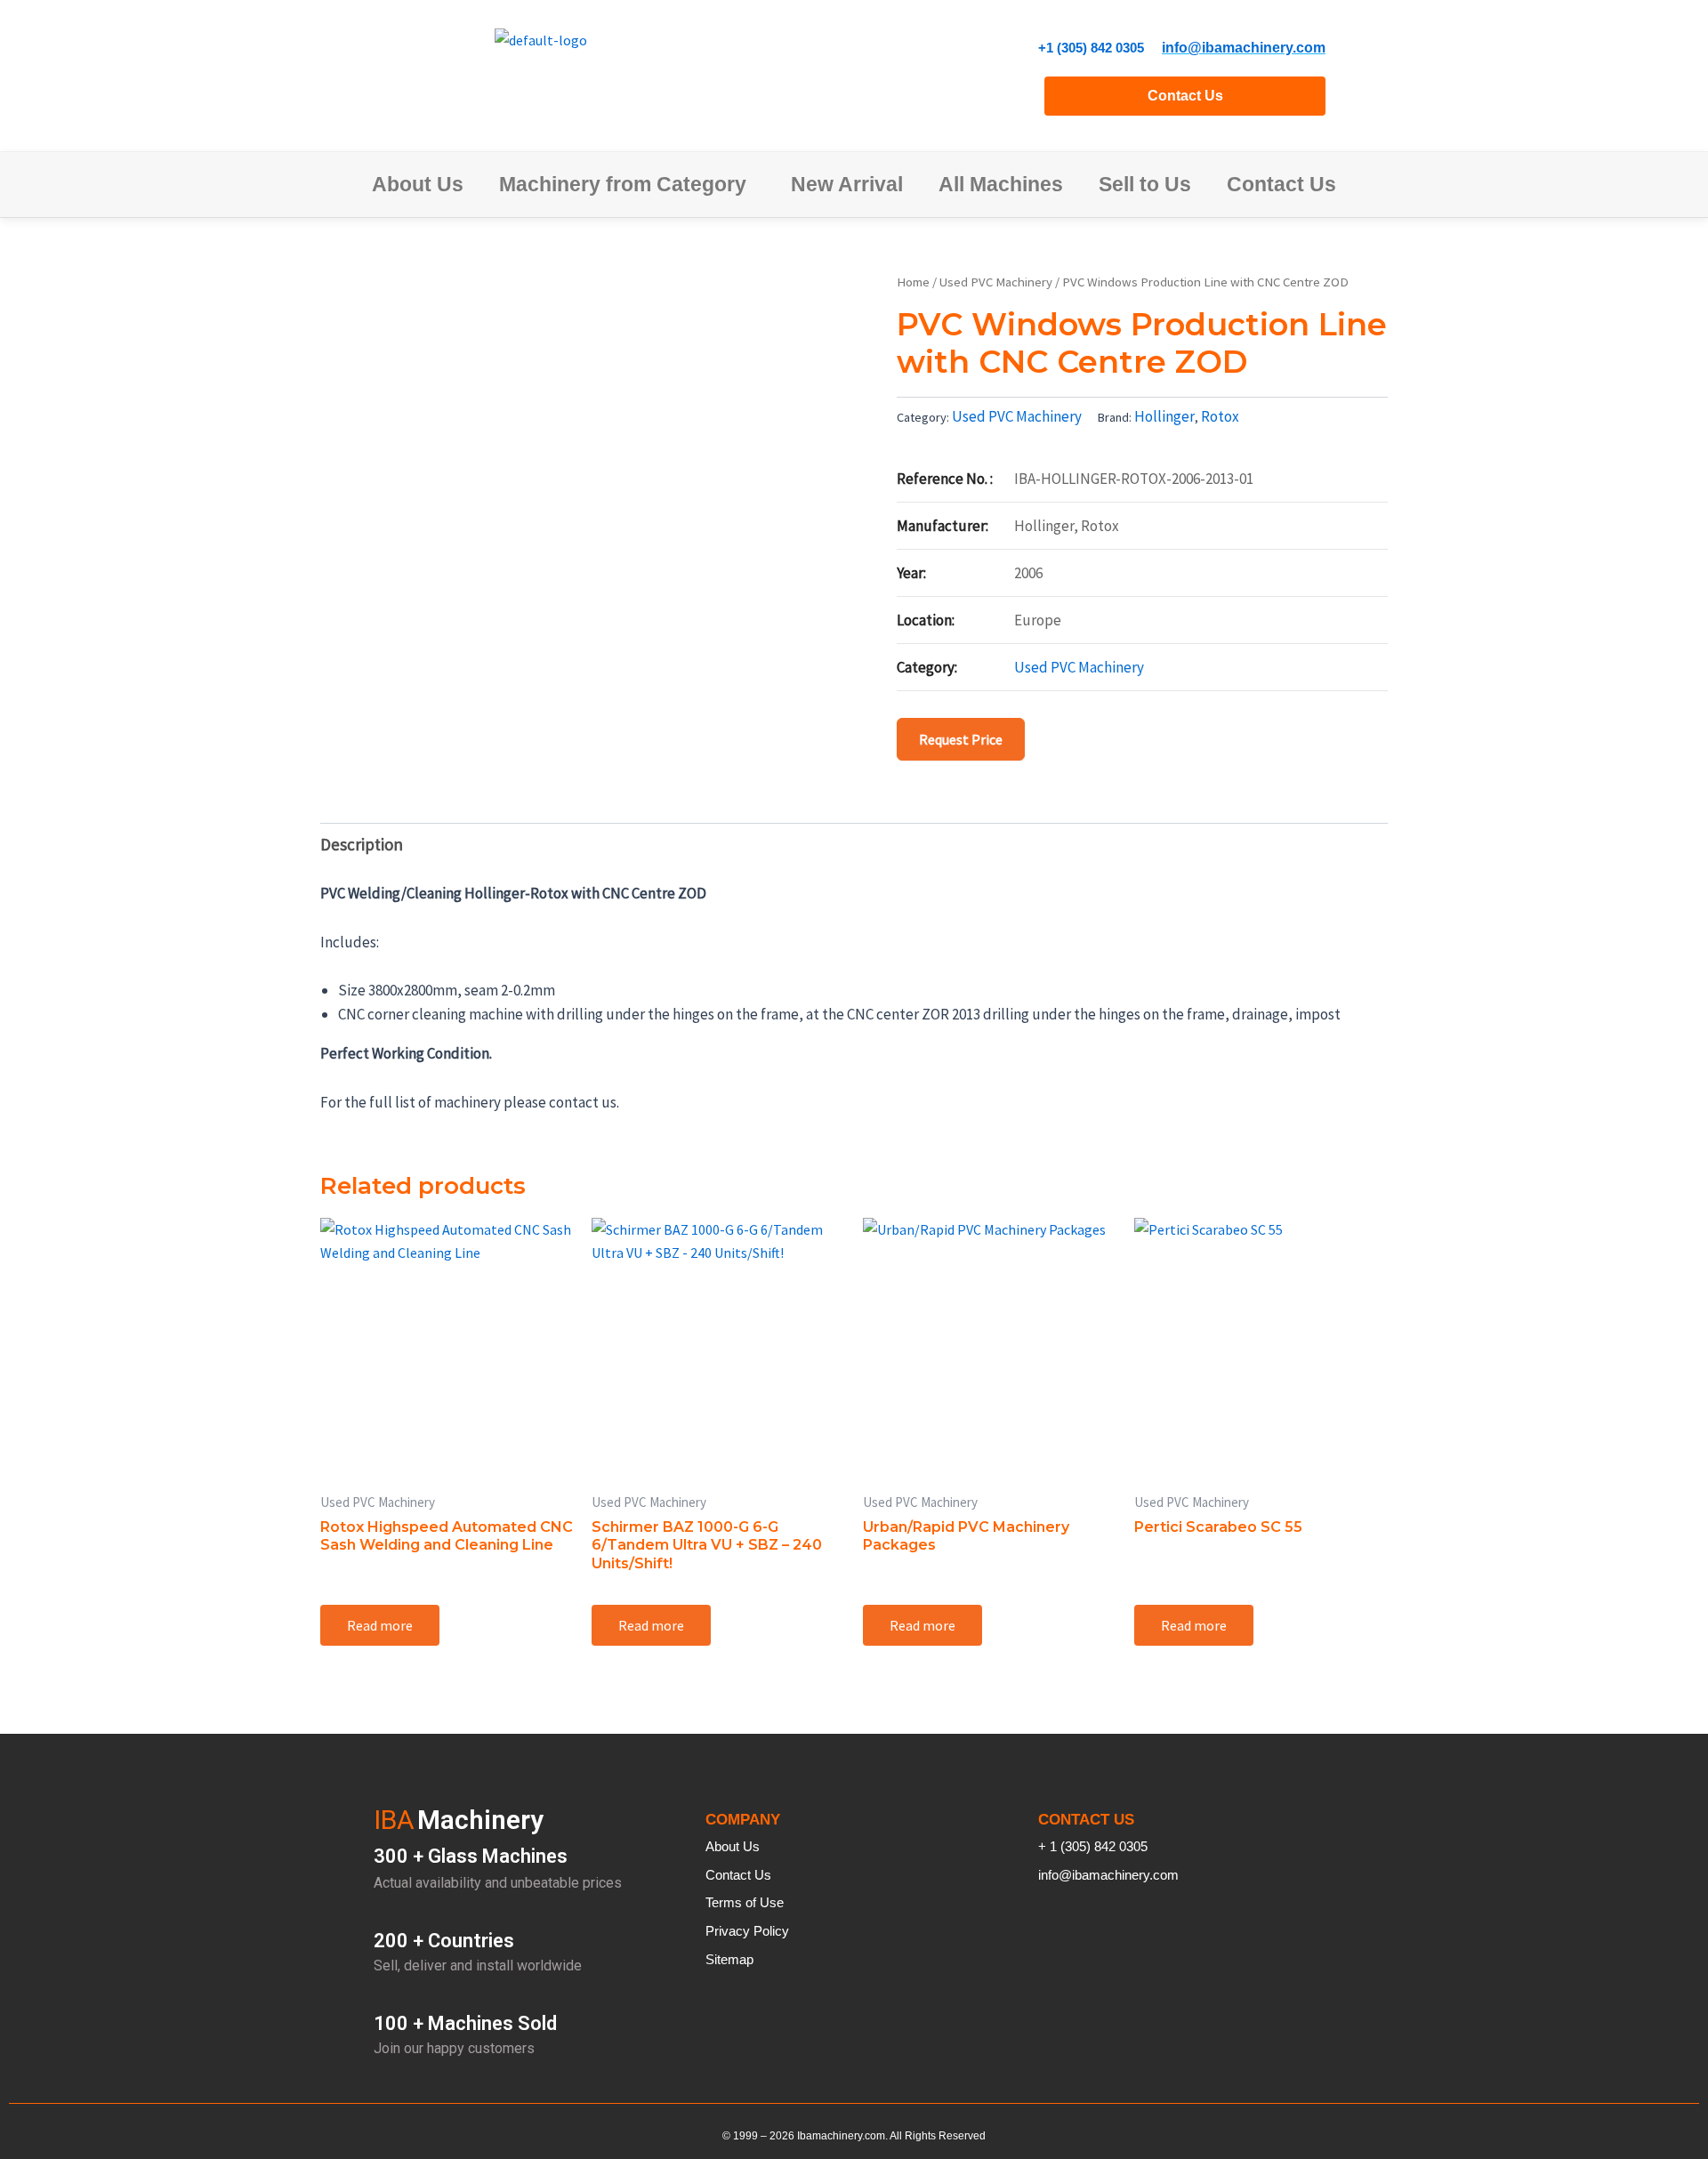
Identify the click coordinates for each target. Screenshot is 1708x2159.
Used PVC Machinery (996, 282)
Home (913, 282)
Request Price (961, 739)
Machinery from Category (623, 184)
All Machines (1001, 184)
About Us (418, 184)
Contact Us (1185, 96)
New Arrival (847, 184)
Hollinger (1164, 416)
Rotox (1220, 416)
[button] (627, 185)
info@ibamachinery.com (1244, 48)
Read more (380, 1625)
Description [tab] (362, 844)
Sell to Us (1145, 184)
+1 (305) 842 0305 (1091, 48)
